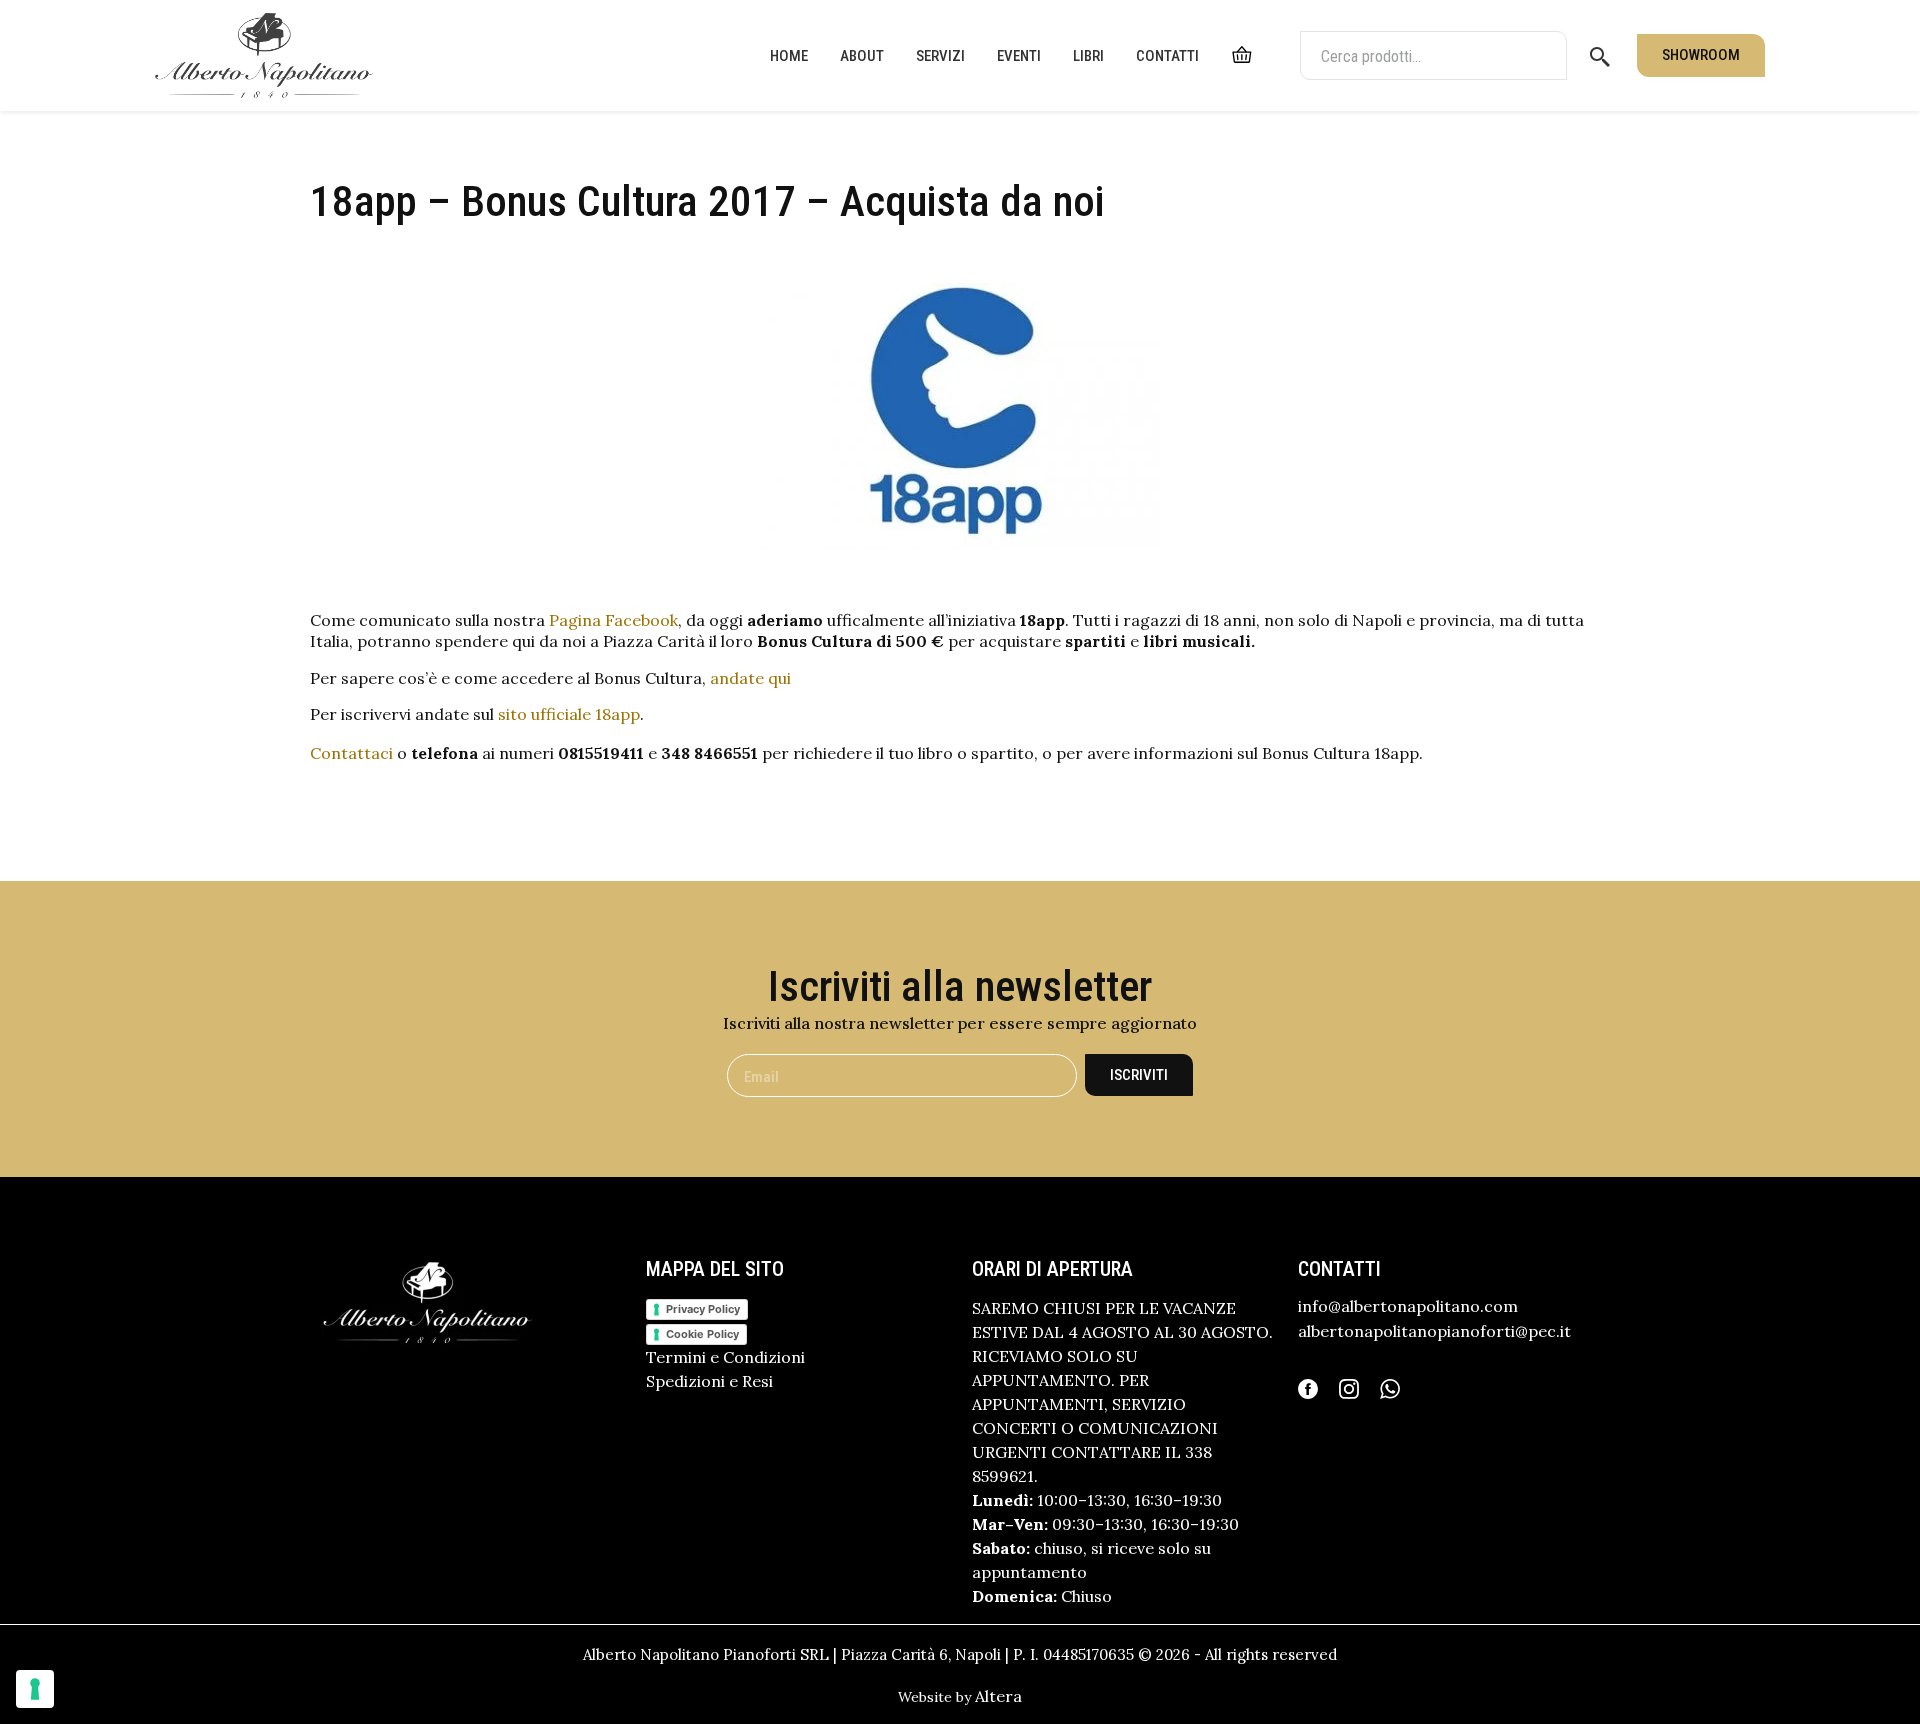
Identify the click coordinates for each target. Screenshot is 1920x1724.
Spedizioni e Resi (709, 1381)
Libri (1088, 56)
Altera (998, 1696)
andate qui (750, 678)
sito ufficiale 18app (569, 714)
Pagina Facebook (613, 620)
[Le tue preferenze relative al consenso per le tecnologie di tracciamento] (35, 1689)
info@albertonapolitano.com (1408, 1306)
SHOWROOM (1701, 55)
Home (789, 56)
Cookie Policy (702, 1334)
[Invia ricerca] (1600, 56)
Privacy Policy (703, 1309)
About (862, 56)
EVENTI (1019, 56)
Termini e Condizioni (725, 1357)
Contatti (1167, 56)
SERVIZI (940, 56)
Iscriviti (1139, 1075)
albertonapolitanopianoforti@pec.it (1434, 1331)
